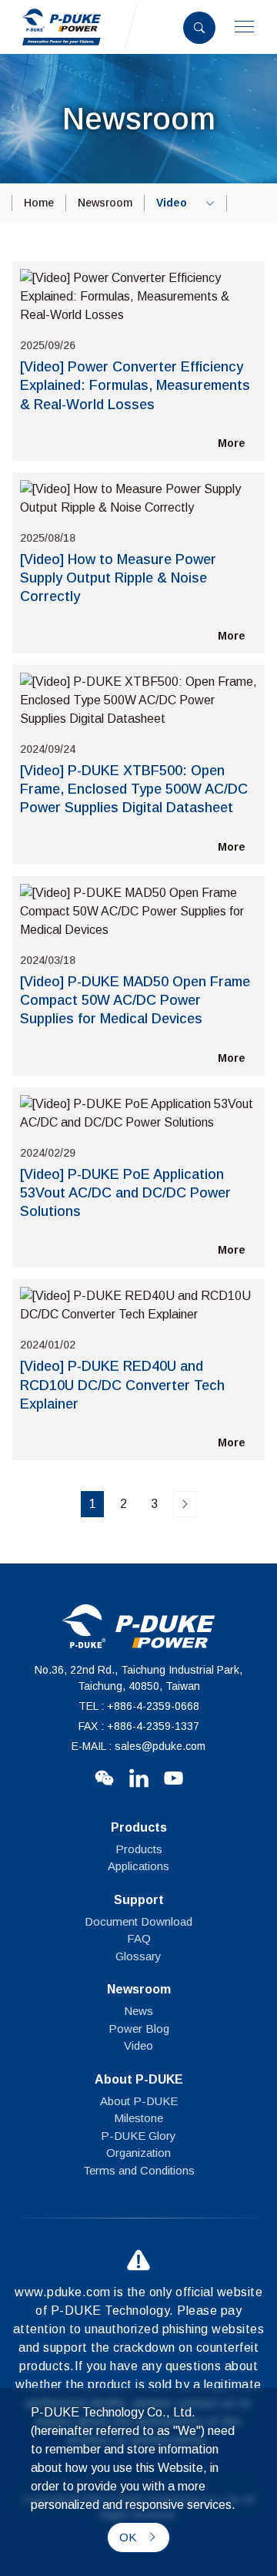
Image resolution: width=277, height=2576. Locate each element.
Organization (138, 2153)
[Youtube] (174, 1777)
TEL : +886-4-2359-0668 (139, 1706)
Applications (138, 1866)
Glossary (138, 1956)
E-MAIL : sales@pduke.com (138, 1746)
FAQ (139, 1938)
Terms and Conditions (139, 2170)
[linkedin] (139, 1777)
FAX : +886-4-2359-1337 (139, 1726)
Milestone (138, 2118)
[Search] (199, 28)
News (138, 2011)
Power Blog (139, 2029)
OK (129, 2537)
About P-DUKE (139, 2101)
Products (139, 1849)
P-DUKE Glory (138, 2136)
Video (138, 2045)
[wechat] (104, 1777)
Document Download (138, 1921)
